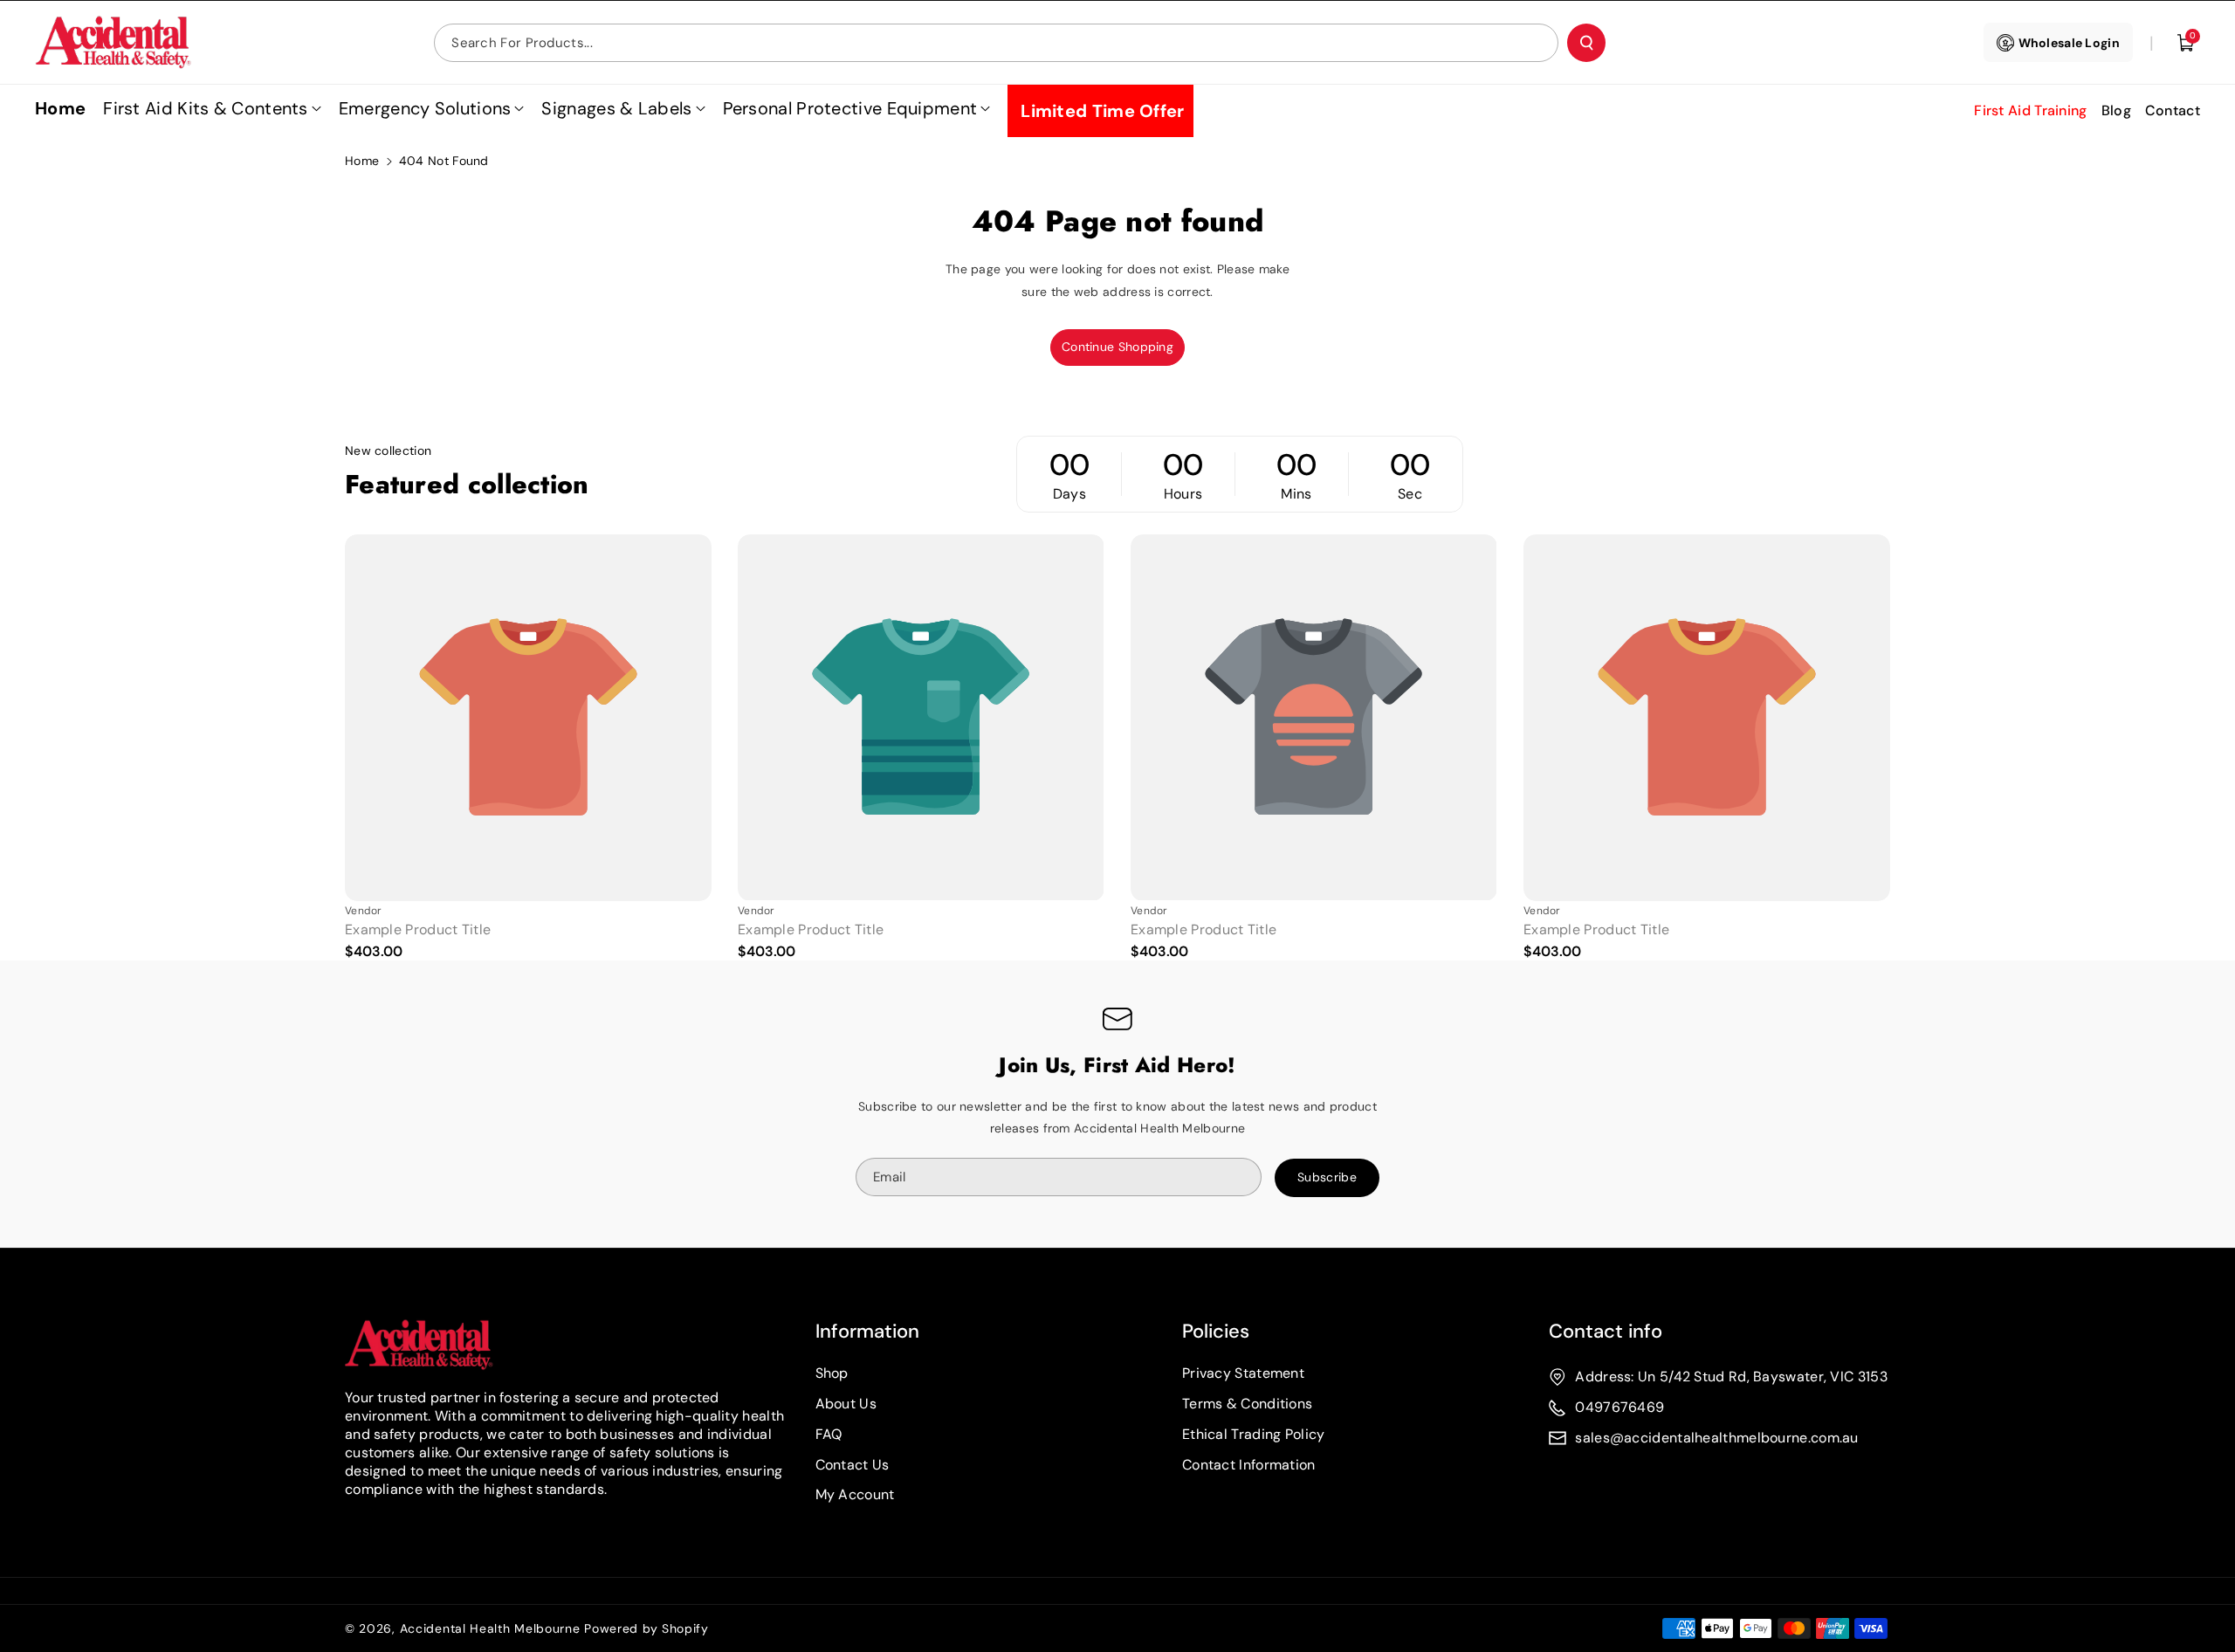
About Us (846, 1404)
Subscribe (1327, 1177)
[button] (2186, 43)
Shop (832, 1373)
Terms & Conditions (1247, 1404)
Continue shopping (1117, 347)
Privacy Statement (1243, 1373)
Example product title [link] (418, 930)
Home (362, 161)
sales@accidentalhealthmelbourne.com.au (1716, 1438)
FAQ (829, 1434)
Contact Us (853, 1465)
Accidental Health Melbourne (490, 1628)
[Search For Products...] (1586, 43)
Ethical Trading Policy (1254, 1434)
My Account (855, 1494)
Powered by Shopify (646, 1628)
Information (867, 1331)
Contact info (1606, 1331)
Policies (1216, 1331)
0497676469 (1620, 1407)
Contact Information (1249, 1465)
